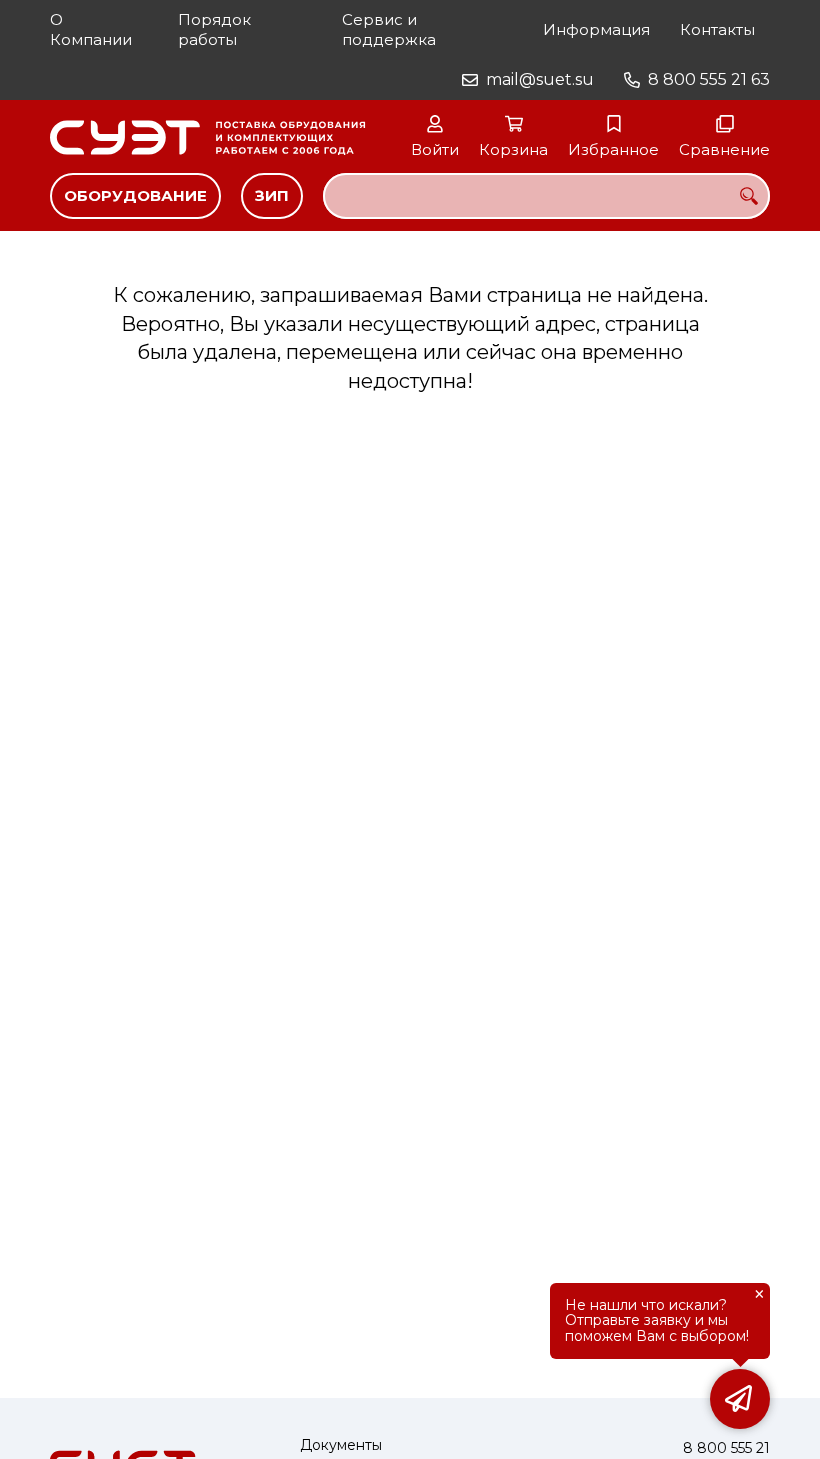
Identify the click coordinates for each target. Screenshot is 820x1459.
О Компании (91, 29)
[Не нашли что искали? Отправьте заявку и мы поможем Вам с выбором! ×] (740, 1399)
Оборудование (135, 195)
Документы (341, 1445)
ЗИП (272, 195)
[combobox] (546, 196)
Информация (596, 29)
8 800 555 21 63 (709, 79)
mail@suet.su (540, 79)
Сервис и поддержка (389, 29)
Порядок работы (214, 29)
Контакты (717, 29)
